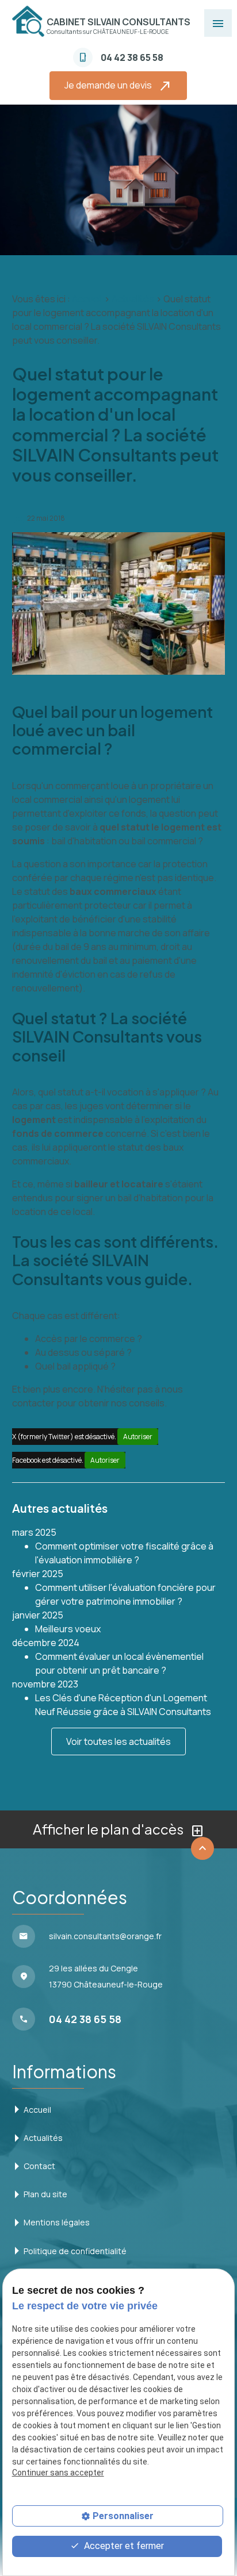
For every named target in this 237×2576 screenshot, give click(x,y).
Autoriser (138, 1437)
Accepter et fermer (123, 2546)
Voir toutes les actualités (118, 1741)
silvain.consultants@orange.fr (105, 1936)
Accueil (87, 299)
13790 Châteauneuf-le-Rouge (106, 1976)
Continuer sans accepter (58, 2473)
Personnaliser (123, 2516)
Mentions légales (57, 2222)
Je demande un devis (118, 86)
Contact (39, 2166)
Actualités (133, 299)
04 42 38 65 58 (132, 57)
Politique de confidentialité (75, 2251)
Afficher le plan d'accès (118, 1830)
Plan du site (45, 2194)
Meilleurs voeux (68, 1629)
